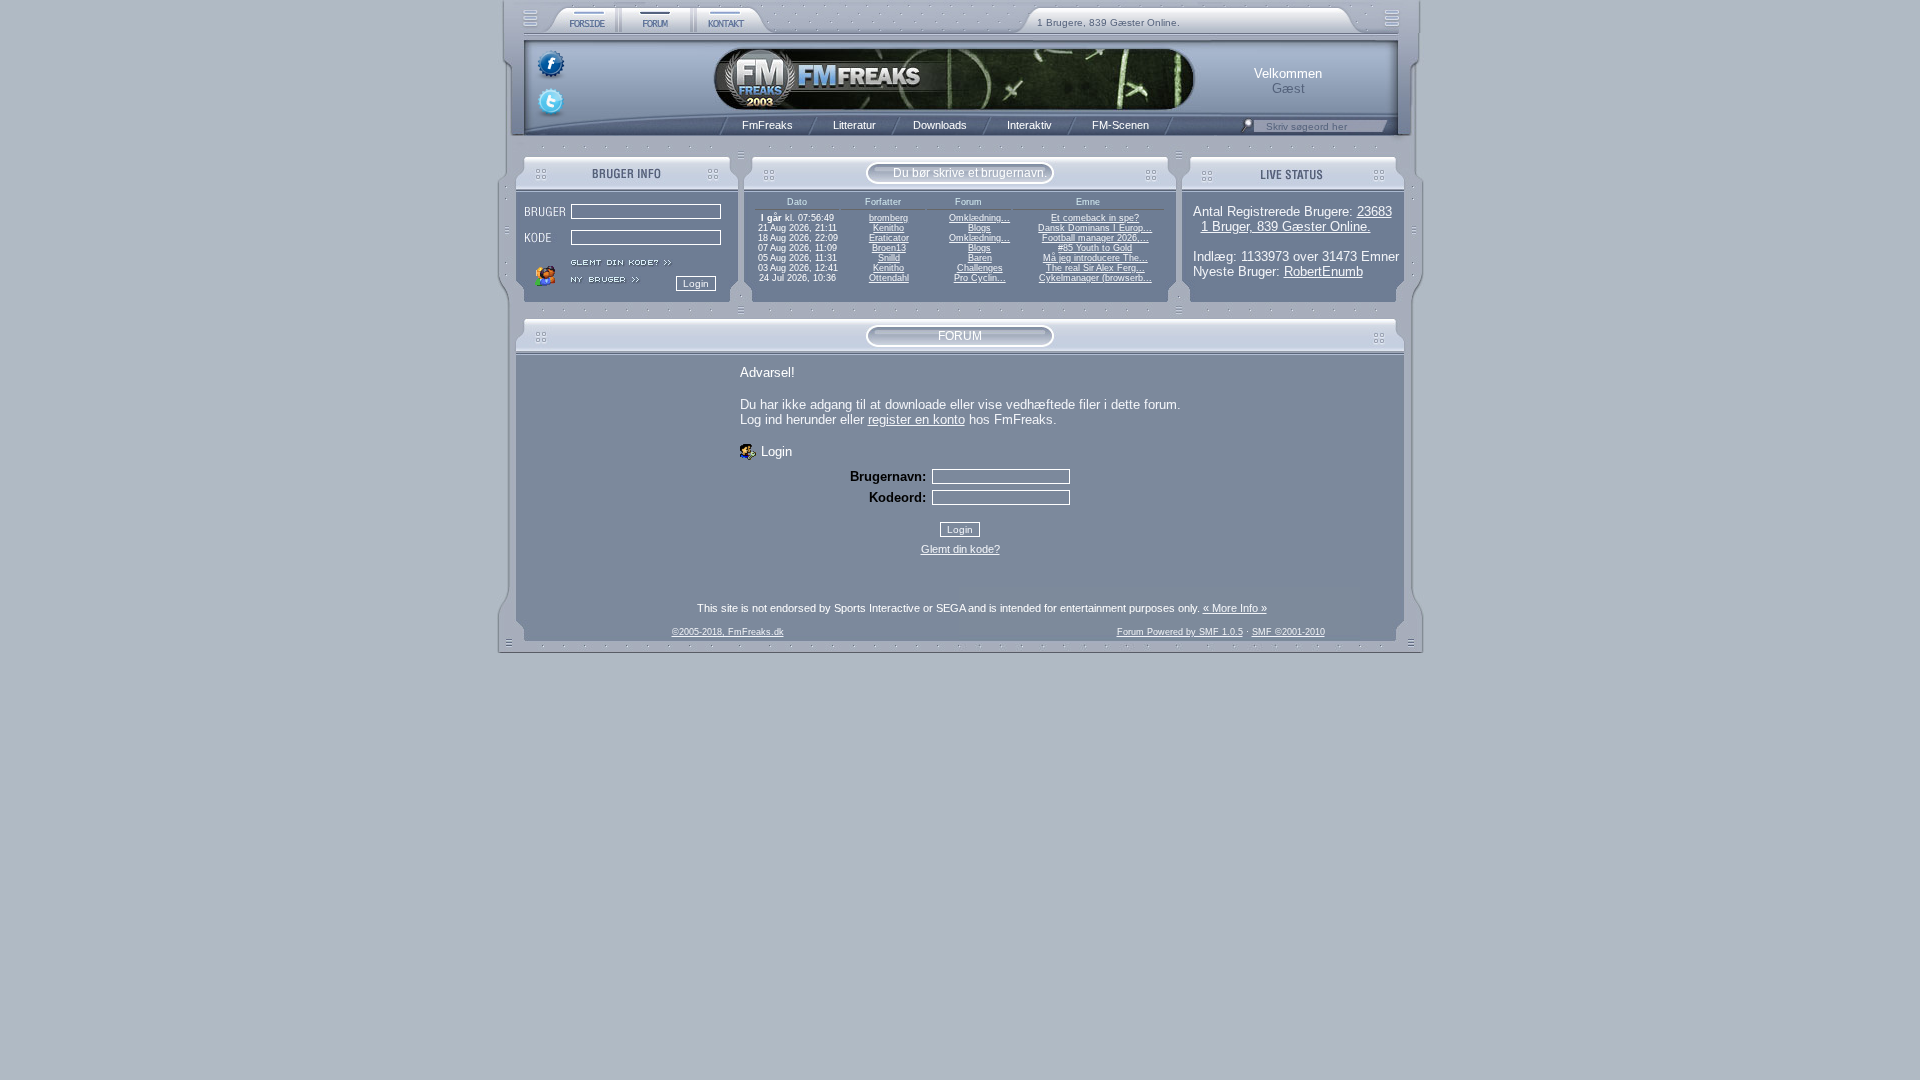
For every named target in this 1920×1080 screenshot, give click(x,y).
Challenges (980, 268)
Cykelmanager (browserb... (1095, 278)
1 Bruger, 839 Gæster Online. (1286, 226)
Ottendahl (889, 278)
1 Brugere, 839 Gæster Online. (1108, 22)
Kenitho (888, 228)
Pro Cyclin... (980, 278)
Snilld (889, 258)
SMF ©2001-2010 (1288, 632)
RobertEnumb (1323, 271)
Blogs (979, 228)
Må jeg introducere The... (1095, 258)
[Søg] (1247, 131)
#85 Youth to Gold (1095, 248)
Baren (980, 258)
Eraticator (889, 238)
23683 (1374, 211)
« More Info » (1235, 608)
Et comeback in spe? (1095, 218)
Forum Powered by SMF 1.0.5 (1180, 632)
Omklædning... (979, 218)
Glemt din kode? (960, 549)
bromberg (888, 218)
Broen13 (889, 248)
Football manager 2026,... (1095, 238)
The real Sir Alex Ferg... (1095, 268)
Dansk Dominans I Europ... (1095, 228)
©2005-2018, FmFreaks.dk (728, 632)
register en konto (916, 419)
